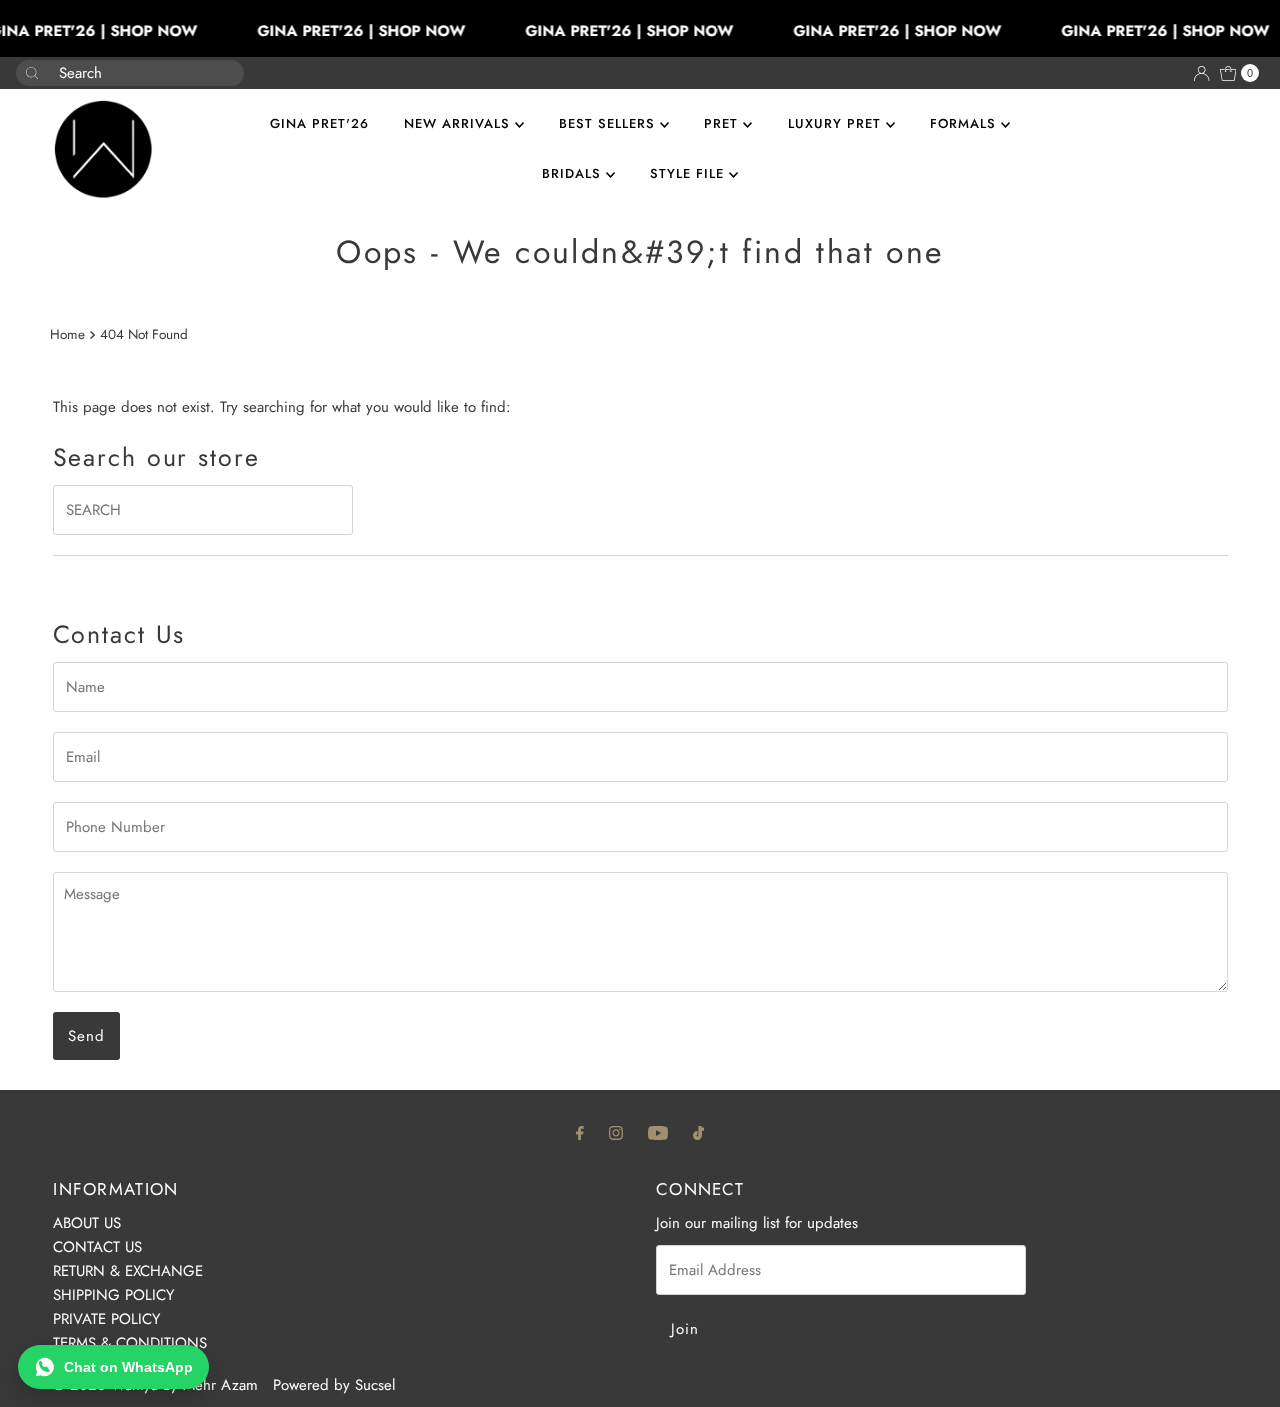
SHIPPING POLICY (113, 1295)
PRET (723, 123)
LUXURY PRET (837, 123)
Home (67, 334)
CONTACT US (97, 1247)
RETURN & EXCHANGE (128, 1271)
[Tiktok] (698, 1132)
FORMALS (965, 123)
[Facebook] (580, 1132)
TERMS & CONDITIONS (130, 1343)
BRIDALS (574, 173)
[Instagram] (616, 1132)
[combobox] (114, 73)
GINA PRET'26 (319, 123)
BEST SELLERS (609, 123)
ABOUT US (87, 1223)
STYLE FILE (689, 173)
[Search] (221, 63)
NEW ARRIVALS (459, 123)
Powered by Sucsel (334, 1385)
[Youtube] (658, 1132)
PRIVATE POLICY (106, 1319)
